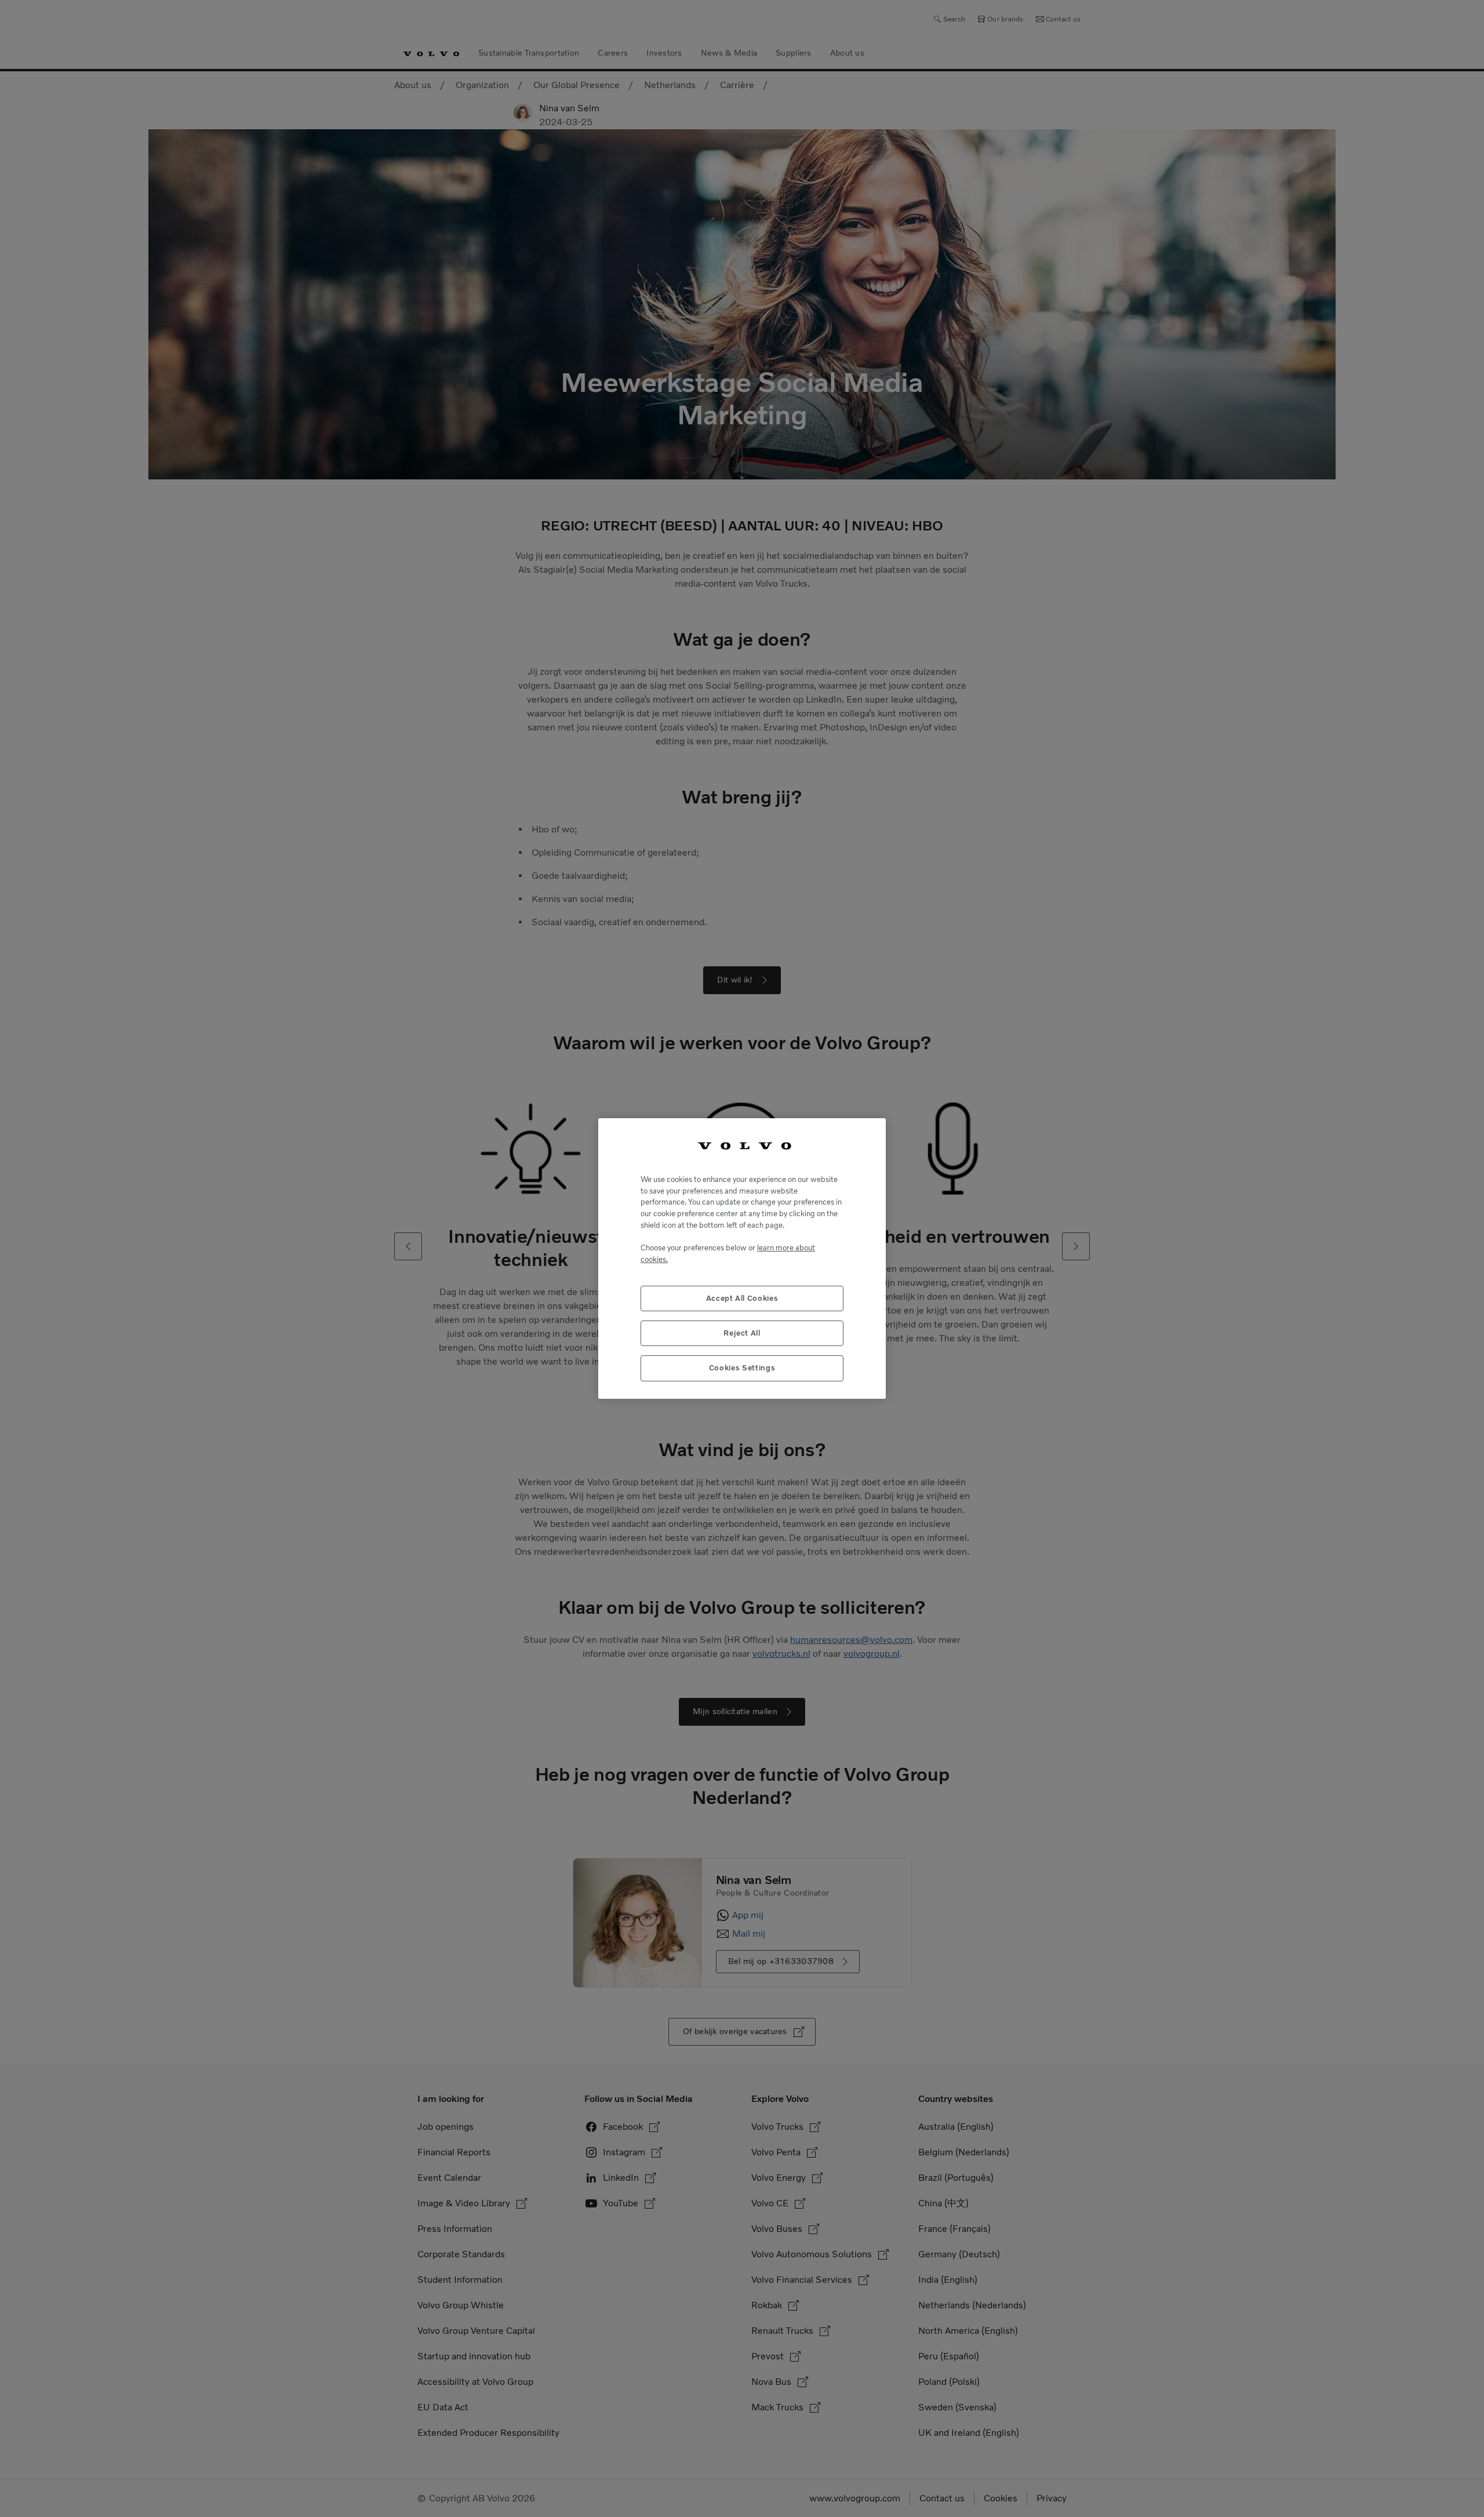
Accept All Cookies (742, 1298)
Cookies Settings (742, 1368)
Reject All (742, 1333)
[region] (742, 1258)
